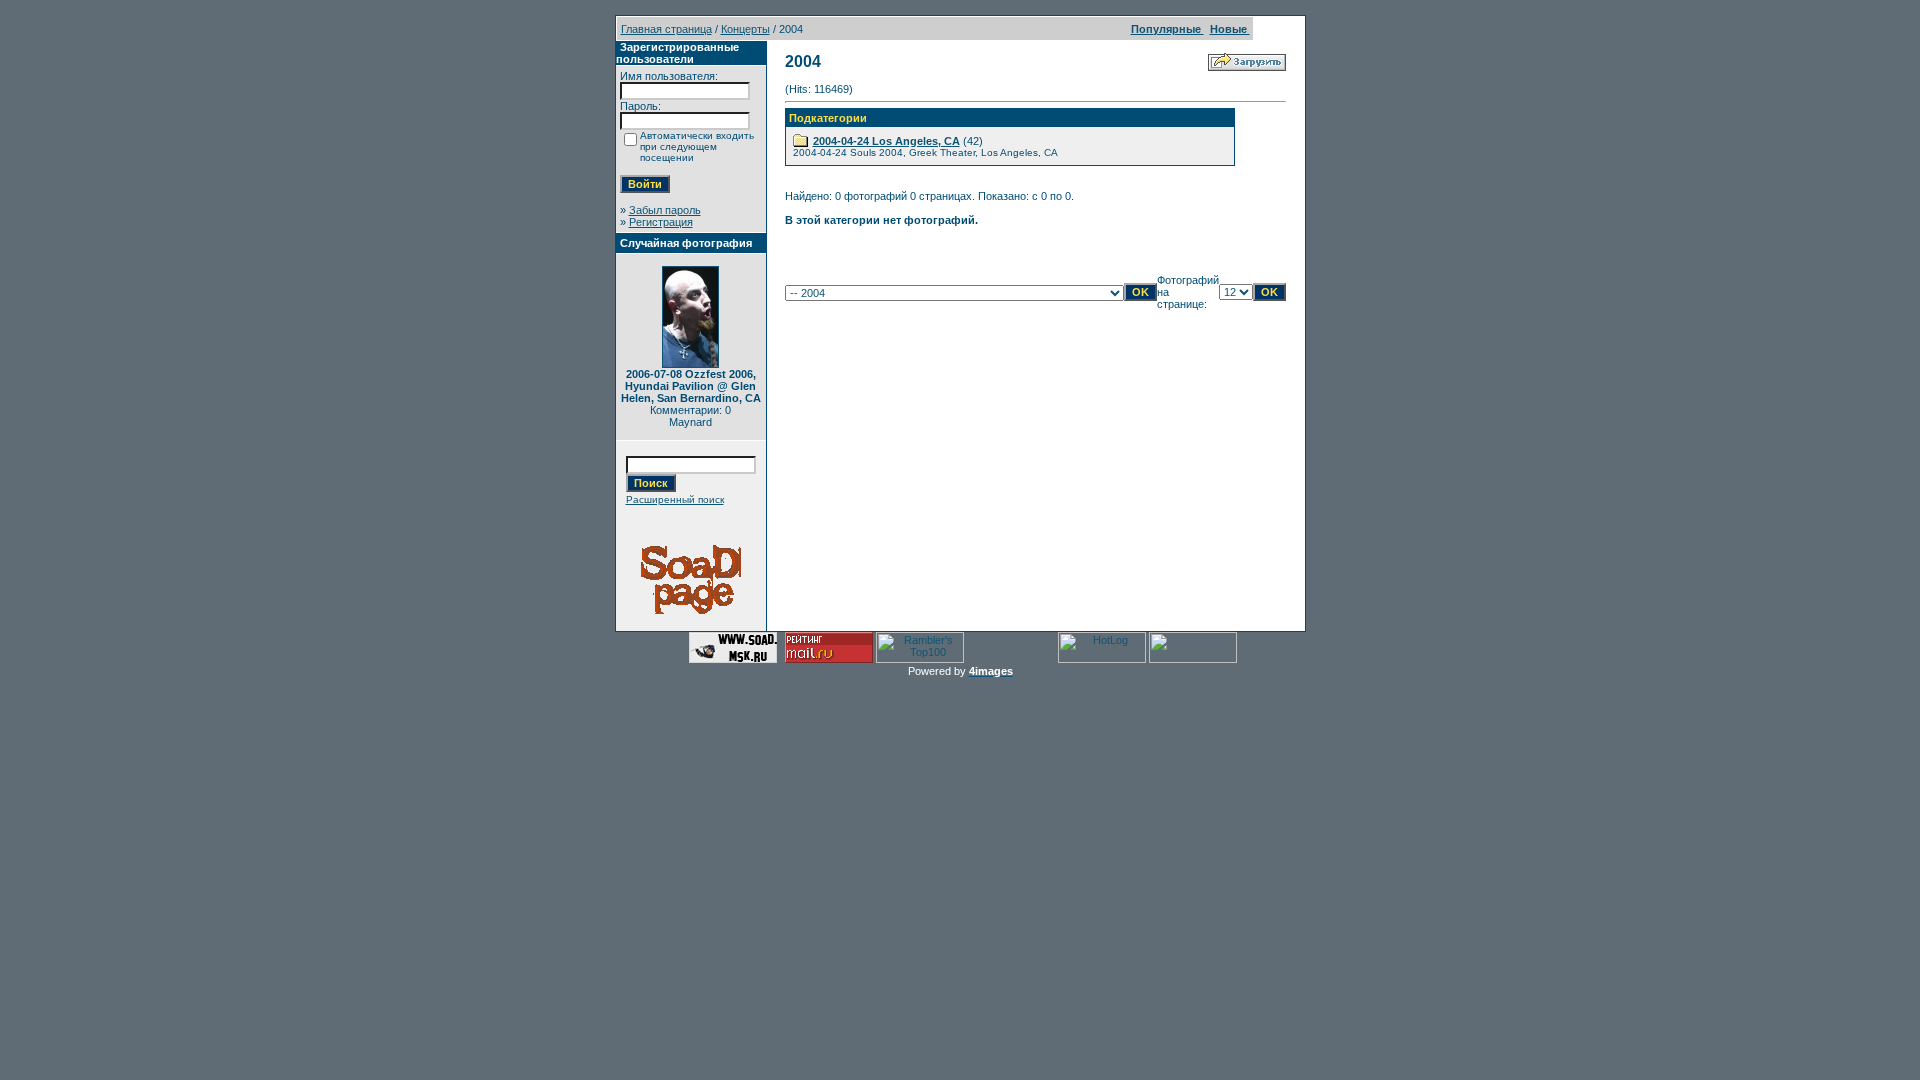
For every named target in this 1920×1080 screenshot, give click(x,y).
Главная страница (666, 29)
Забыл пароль (665, 210)
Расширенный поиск (675, 499)
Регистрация (661, 222)
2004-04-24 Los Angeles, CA (886, 141)
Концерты (745, 29)
